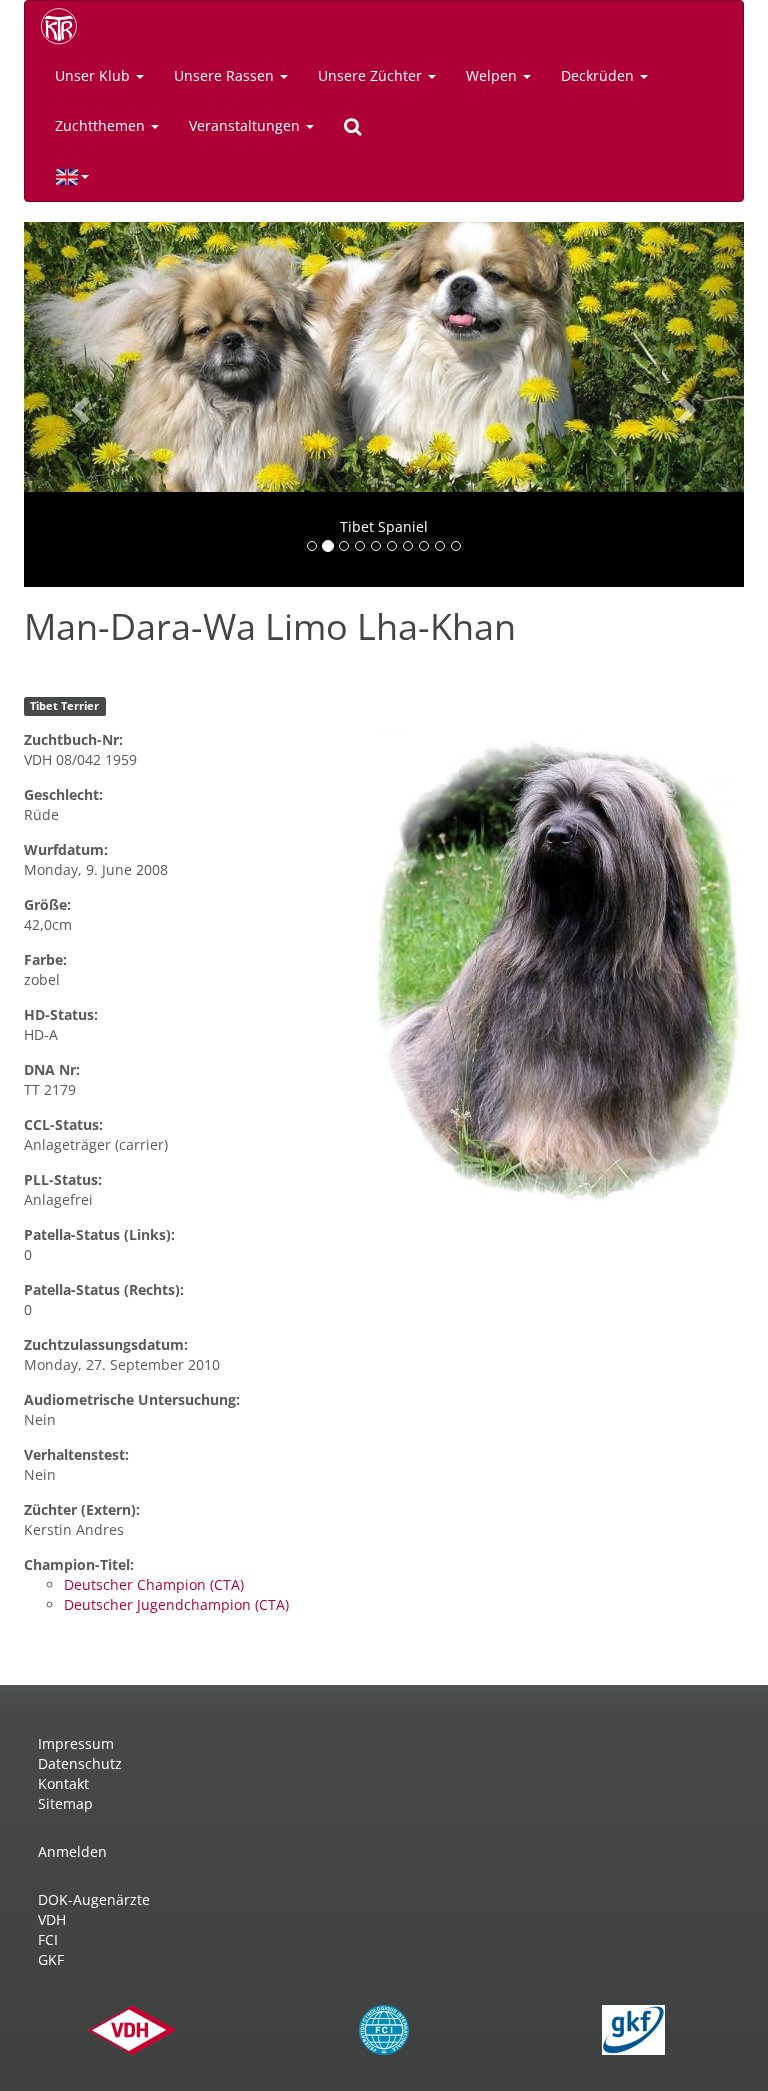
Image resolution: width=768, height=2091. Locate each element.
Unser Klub (94, 75)
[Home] (66, 26)
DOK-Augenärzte (94, 1899)
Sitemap (65, 1803)
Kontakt (63, 1783)
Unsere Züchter (372, 75)
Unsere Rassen (226, 75)
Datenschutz (80, 1763)
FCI (48, 1939)
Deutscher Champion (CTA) (154, 1584)
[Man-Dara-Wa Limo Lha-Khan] (557, 970)
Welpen (493, 75)
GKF (51, 1959)
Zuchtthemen (102, 125)
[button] (78, 404)
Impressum (76, 1743)
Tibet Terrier (64, 706)
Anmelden (72, 1851)
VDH (52, 1919)
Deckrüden (599, 75)
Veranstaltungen (246, 125)
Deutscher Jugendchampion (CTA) (176, 1604)
